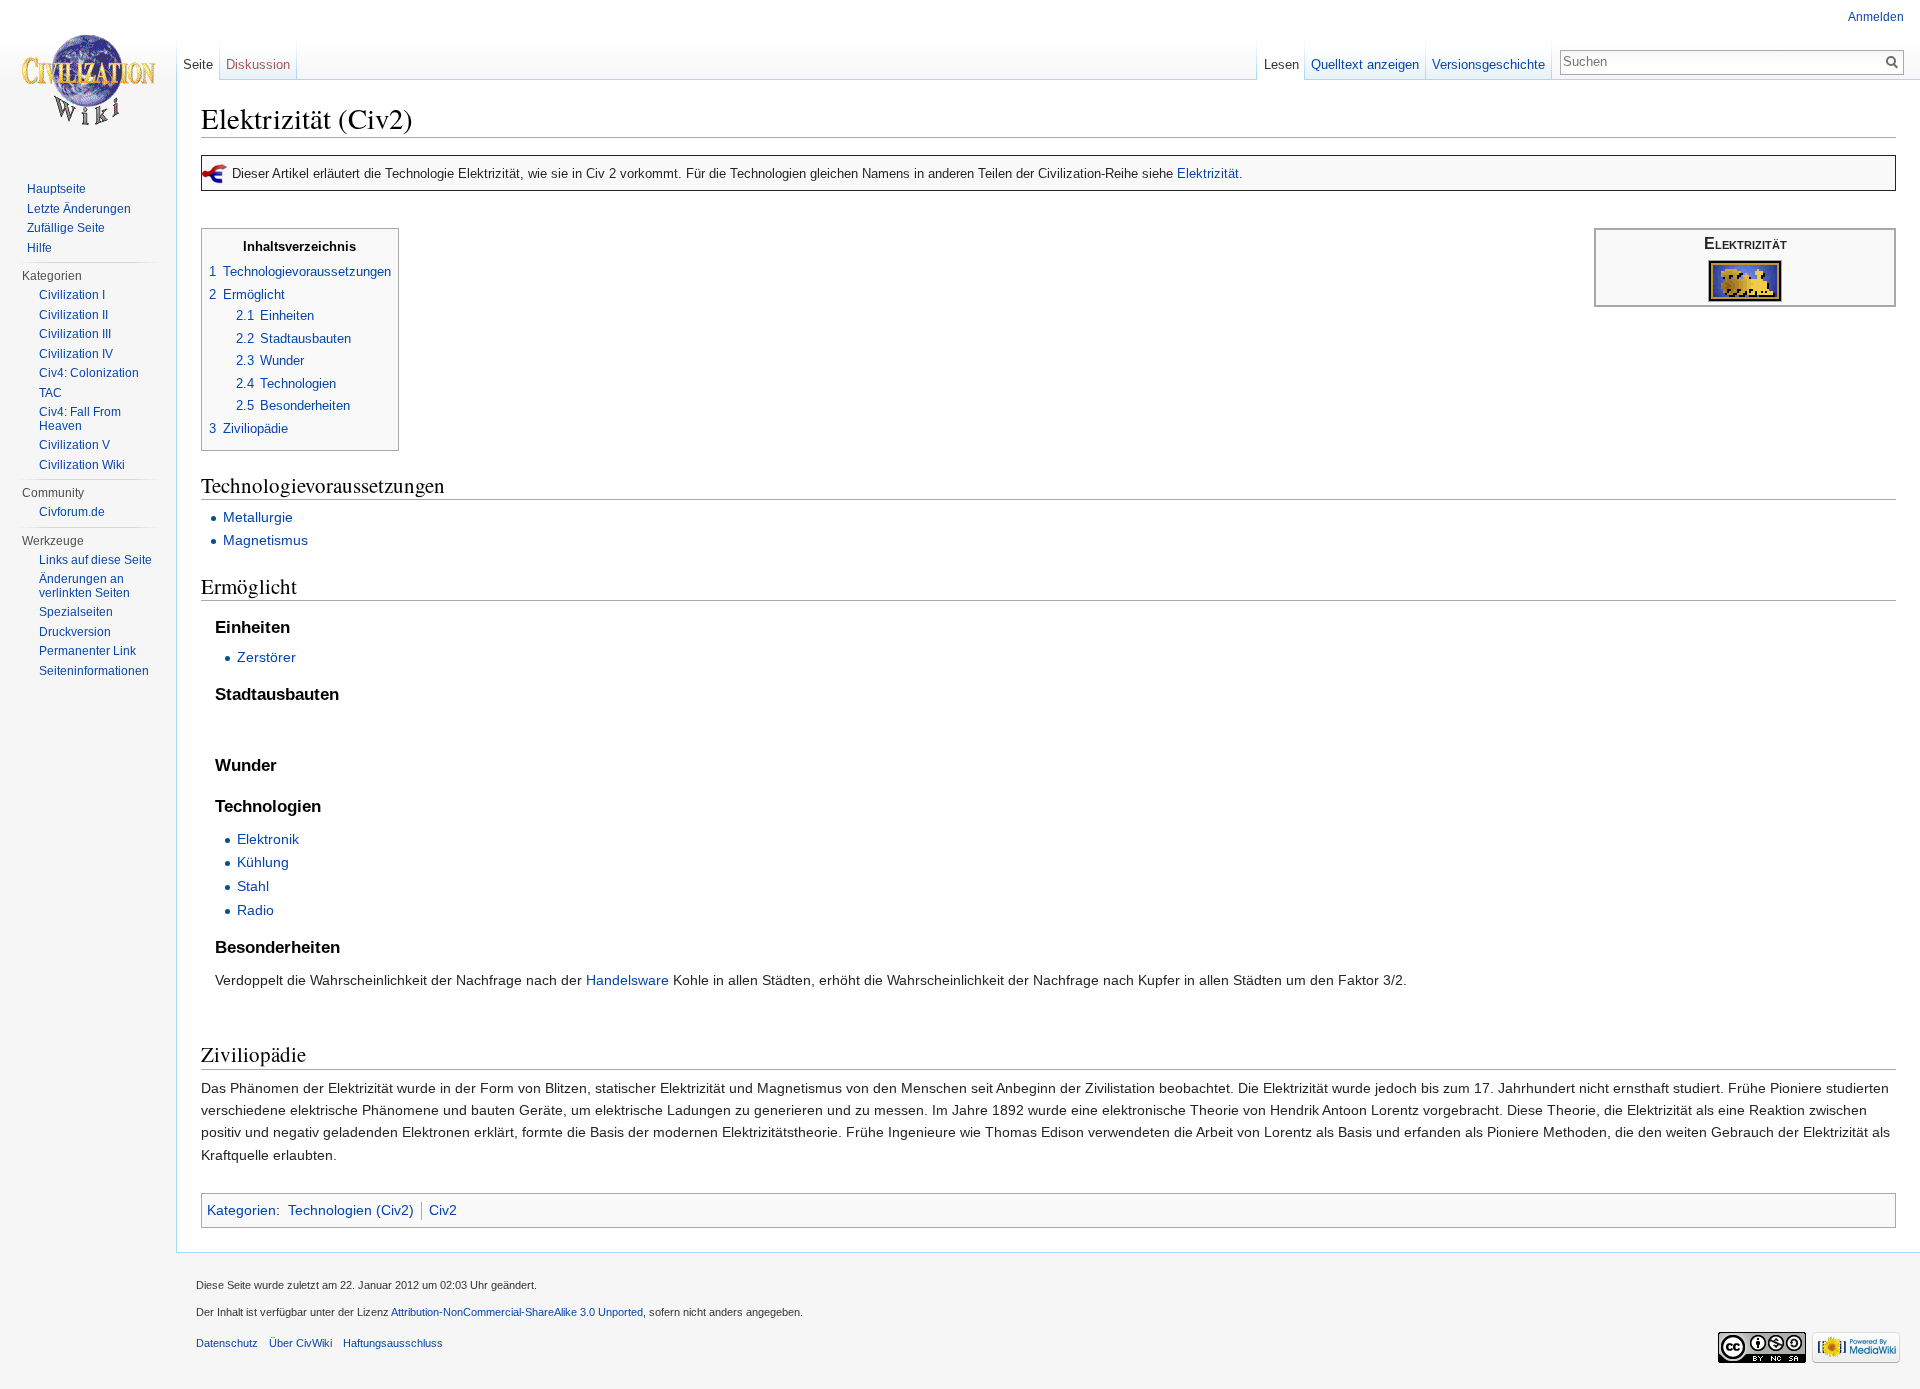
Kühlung (263, 862)
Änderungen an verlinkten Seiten (84, 586)
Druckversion (75, 632)
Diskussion (258, 64)
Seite (198, 64)
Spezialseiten (76, 612)
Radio (255, 910)
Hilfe (39, 248)
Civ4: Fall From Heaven (80, 419)
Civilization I (72, 295)
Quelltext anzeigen (1365, 64)
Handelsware (627, 980)
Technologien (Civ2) (351, 1210)
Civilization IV (76, 354)
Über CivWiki (300, 1343)
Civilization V (74, 445)
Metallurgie (258, 517)
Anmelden (1876, 17)
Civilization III (75, 334)
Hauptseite (56, 189)
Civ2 (443, 1210)
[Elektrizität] (1745, 280)
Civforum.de (72, 512)
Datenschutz (227, 1343)
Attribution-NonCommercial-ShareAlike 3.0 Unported (517, 1312)
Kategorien (241, 1210)
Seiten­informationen (94, 671)
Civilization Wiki (82, 465)
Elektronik (268, 839)
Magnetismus (265, 540)
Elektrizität (1208, 173)
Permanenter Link (87, 651)
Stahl (253, 886)
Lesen (1281, 64)
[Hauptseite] (88, 80)
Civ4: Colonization (89, 373)
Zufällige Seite (66, 228)
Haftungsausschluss (393, 1343)
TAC (50, 393)
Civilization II (73, 315)
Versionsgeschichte (1488, 64)
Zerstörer (266, 657)
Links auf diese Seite (95, 560)
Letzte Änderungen (79, 209)
